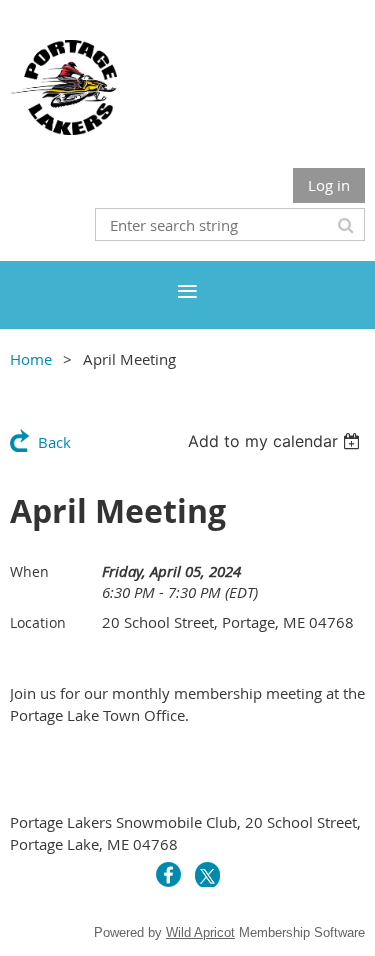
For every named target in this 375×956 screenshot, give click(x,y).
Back (54, 442)
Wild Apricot (200, 932)
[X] (207, 874)
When (29, 571)
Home (31, 359)
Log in (329, 185)
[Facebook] (168, 874)
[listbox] (276, 441)
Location (38, 622)
